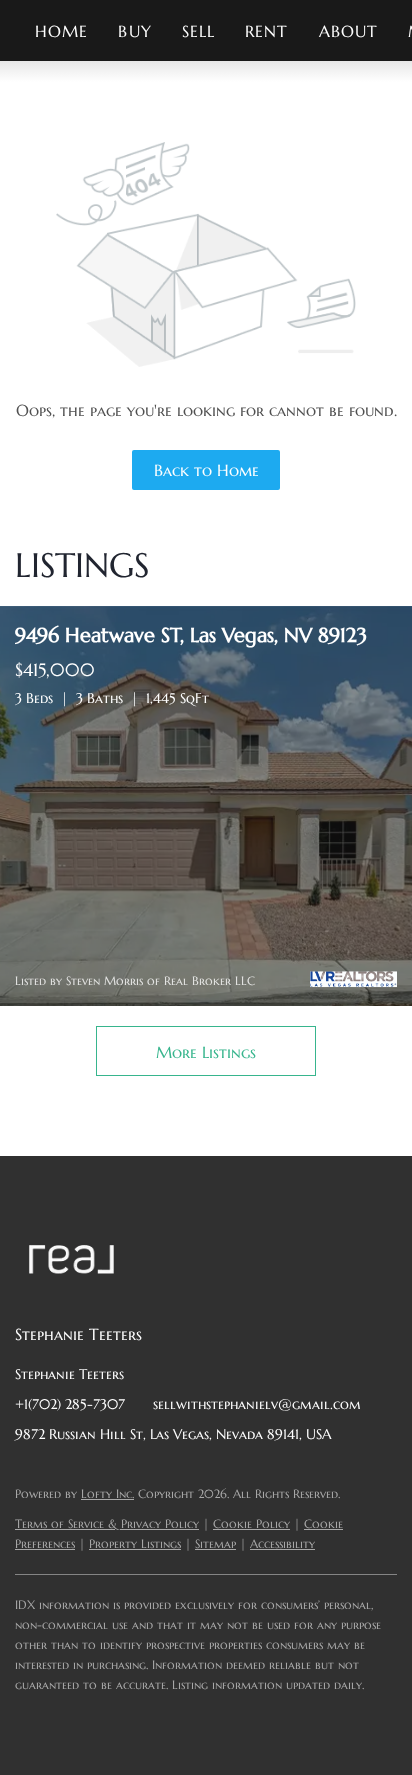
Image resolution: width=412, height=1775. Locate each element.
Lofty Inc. (107, 1493)
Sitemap (215, 1543)
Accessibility (282, 1543)
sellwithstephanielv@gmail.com (257, 1404)
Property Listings (135, 1543)
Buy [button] (134, 31)
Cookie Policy (251, 1523)
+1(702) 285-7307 (70, 1404)
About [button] (349, 31)
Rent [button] (266, 31)
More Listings (206, 1052)
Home (61, 31)
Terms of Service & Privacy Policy (107, 1523)
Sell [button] (198, 31)
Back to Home (206, 470)
